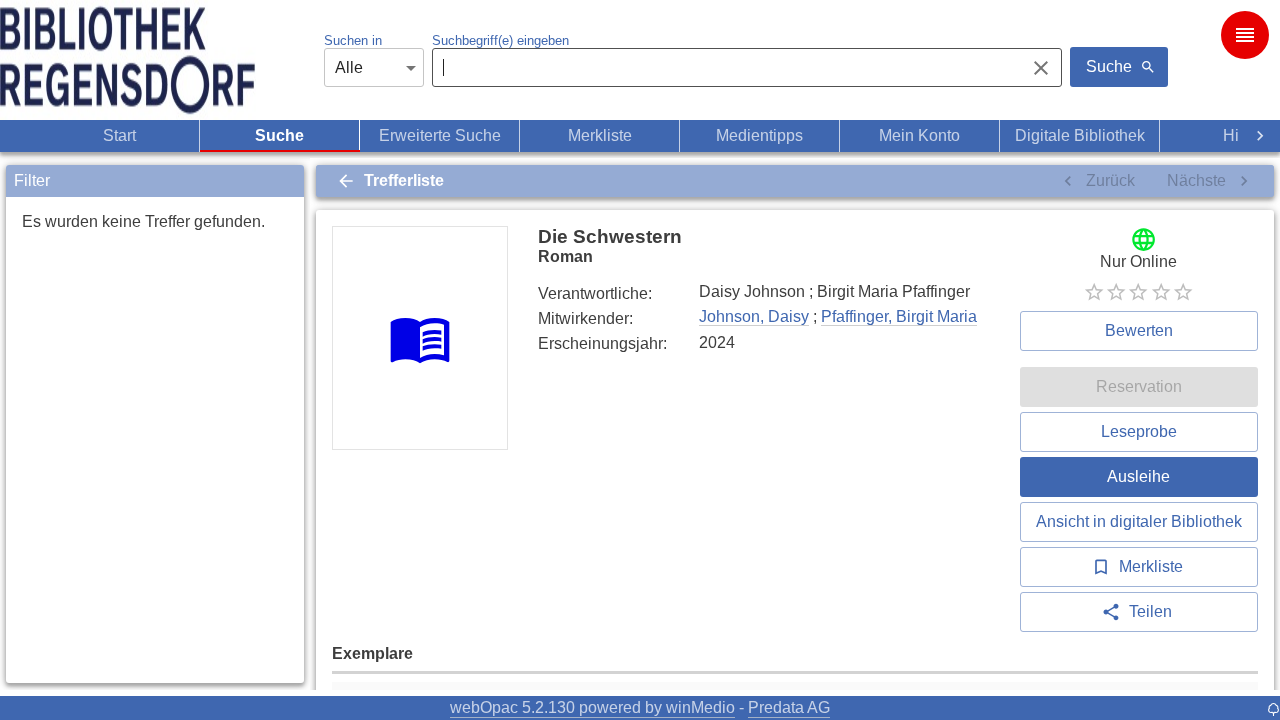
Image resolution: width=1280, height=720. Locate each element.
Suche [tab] (279, 135)
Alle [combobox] (349, 67)
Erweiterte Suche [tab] (440, 135)
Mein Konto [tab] (919, 135)
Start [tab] (119, 135)
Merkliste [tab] (600, 135)
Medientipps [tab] (759, 135)
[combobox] (723, 68)
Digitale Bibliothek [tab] (1080, 135)
